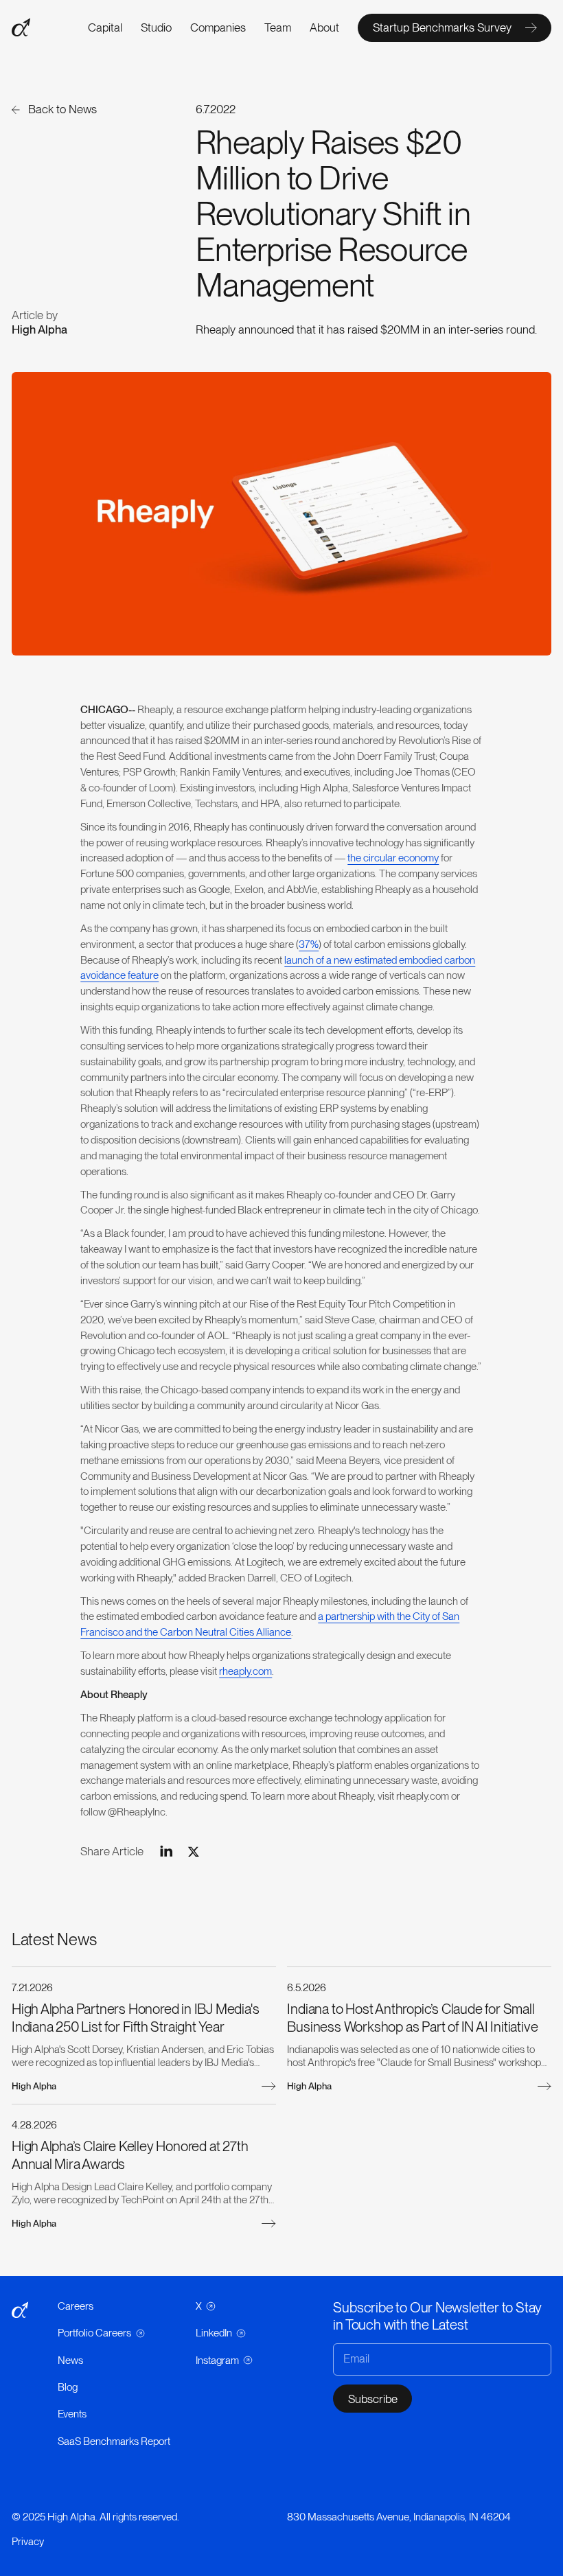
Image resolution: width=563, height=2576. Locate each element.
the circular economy (393, 858)
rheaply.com (245, 1671)
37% (309, 944)
